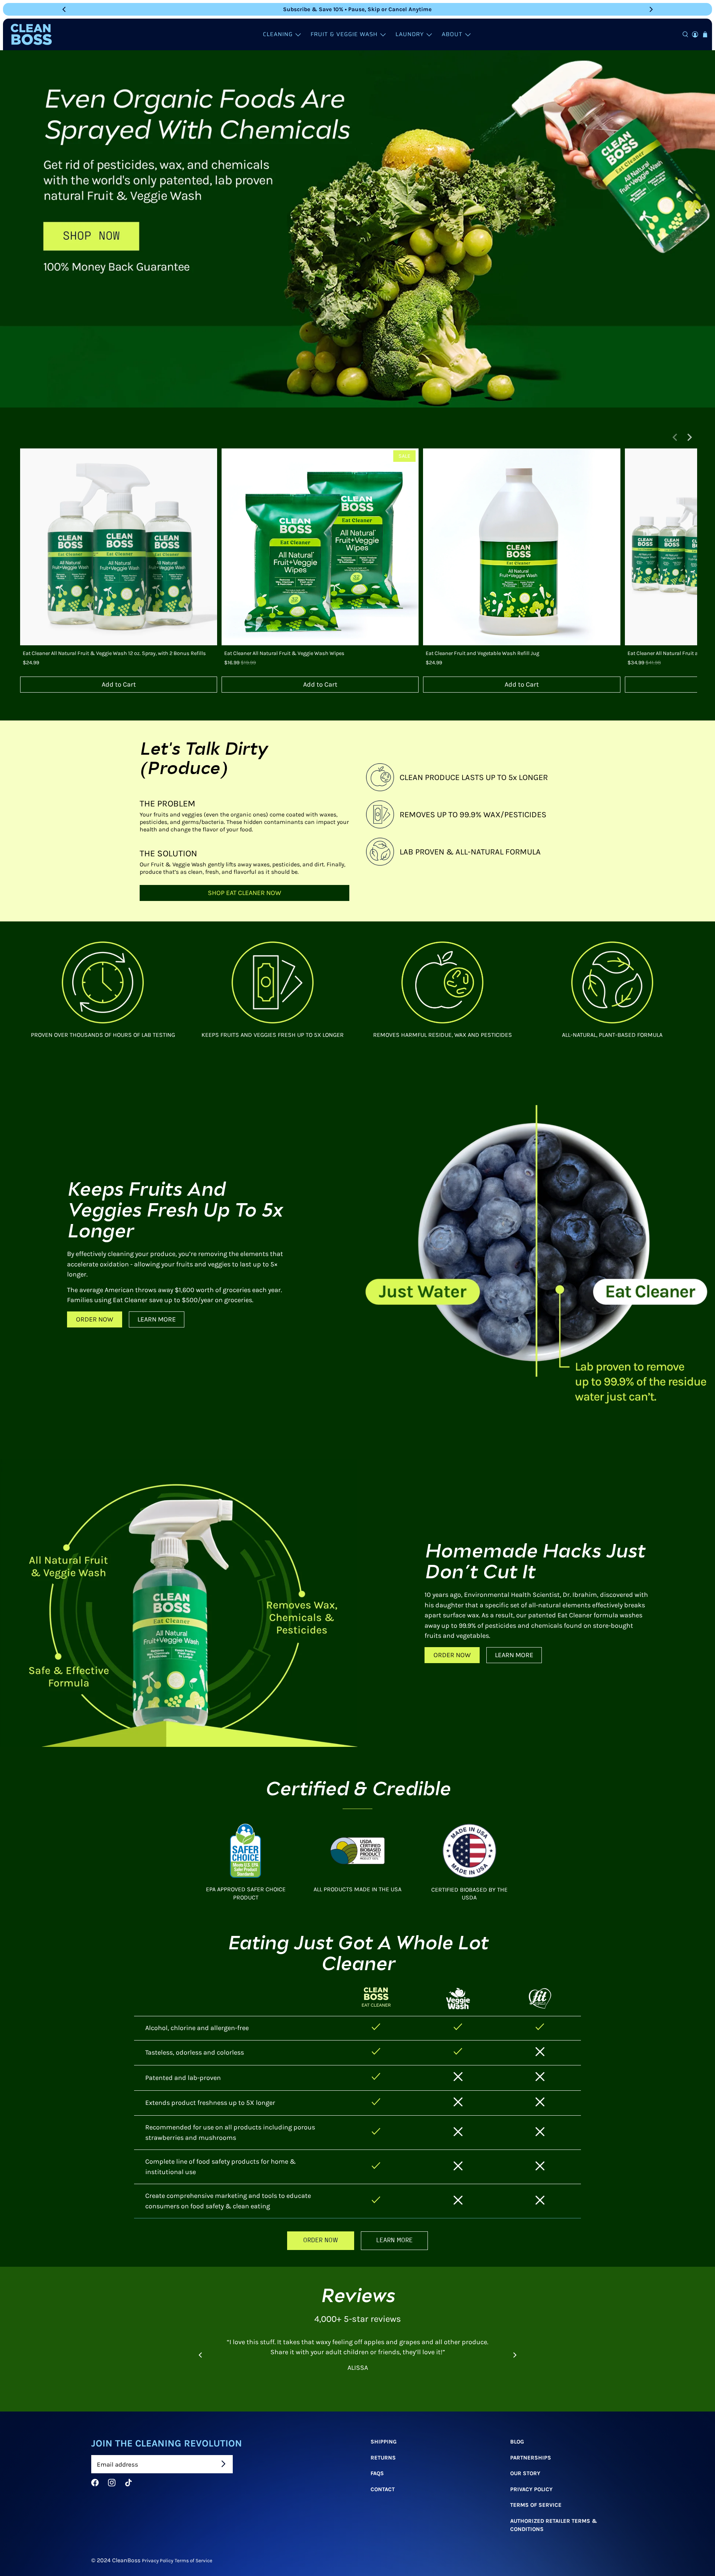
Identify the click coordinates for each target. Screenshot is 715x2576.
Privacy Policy (531, 2489)
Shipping (384, 2442)
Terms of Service (193, 2560)
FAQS (377, 2473)
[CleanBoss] (31, 34)
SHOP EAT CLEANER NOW (244, 893)
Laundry (410, 34)
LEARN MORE (157, 1319)
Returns (383, 2458)
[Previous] (64, 9)
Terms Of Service (536, 2505)
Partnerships (531, 2458)
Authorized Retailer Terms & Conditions (554, 2525)
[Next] (651, 9)
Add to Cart (119, 684)
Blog (517, 2442)
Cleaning (278, 34)
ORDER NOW (95, 1319)
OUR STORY (525, 2473)
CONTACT (383, 2489)
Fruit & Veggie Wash (344, 34)
